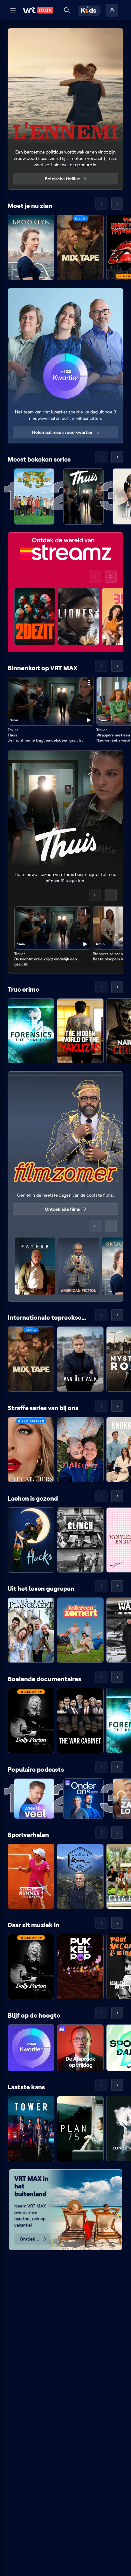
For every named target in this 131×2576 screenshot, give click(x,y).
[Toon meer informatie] (89, 683)
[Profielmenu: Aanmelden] (112, 10)
